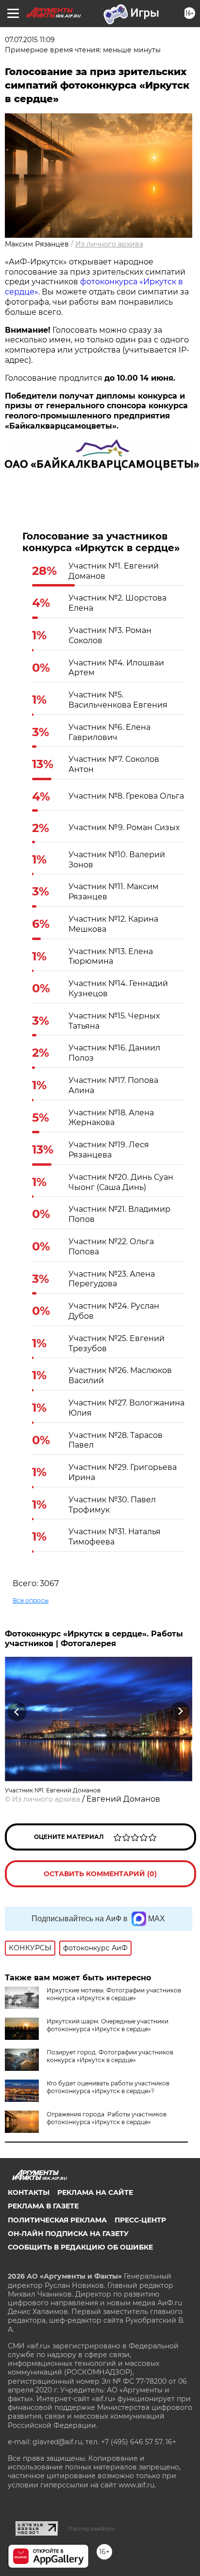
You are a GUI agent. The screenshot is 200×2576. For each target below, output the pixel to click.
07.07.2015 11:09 (30, 40)
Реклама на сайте (95, 2192)
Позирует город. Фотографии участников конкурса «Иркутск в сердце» (110, 2056)
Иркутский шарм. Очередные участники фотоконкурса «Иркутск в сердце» (108, 2025)
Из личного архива (109, 244)
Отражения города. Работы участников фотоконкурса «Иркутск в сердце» (107, 2118)
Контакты (29, 2192)
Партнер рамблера (92, 2529)
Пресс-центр (140, 2220)
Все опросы (31, 1600)
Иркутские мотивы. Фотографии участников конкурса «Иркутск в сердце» (114, 1994)
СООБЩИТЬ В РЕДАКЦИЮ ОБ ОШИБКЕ (80, 2247)
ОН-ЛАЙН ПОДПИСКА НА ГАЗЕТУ (68, 2234)
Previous (16, 1711)
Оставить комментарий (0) (100, 1874)
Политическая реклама (57, 2220)
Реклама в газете (43, 2206)
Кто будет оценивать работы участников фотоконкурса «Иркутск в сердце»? (108, 2087)
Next (180, 1711)
